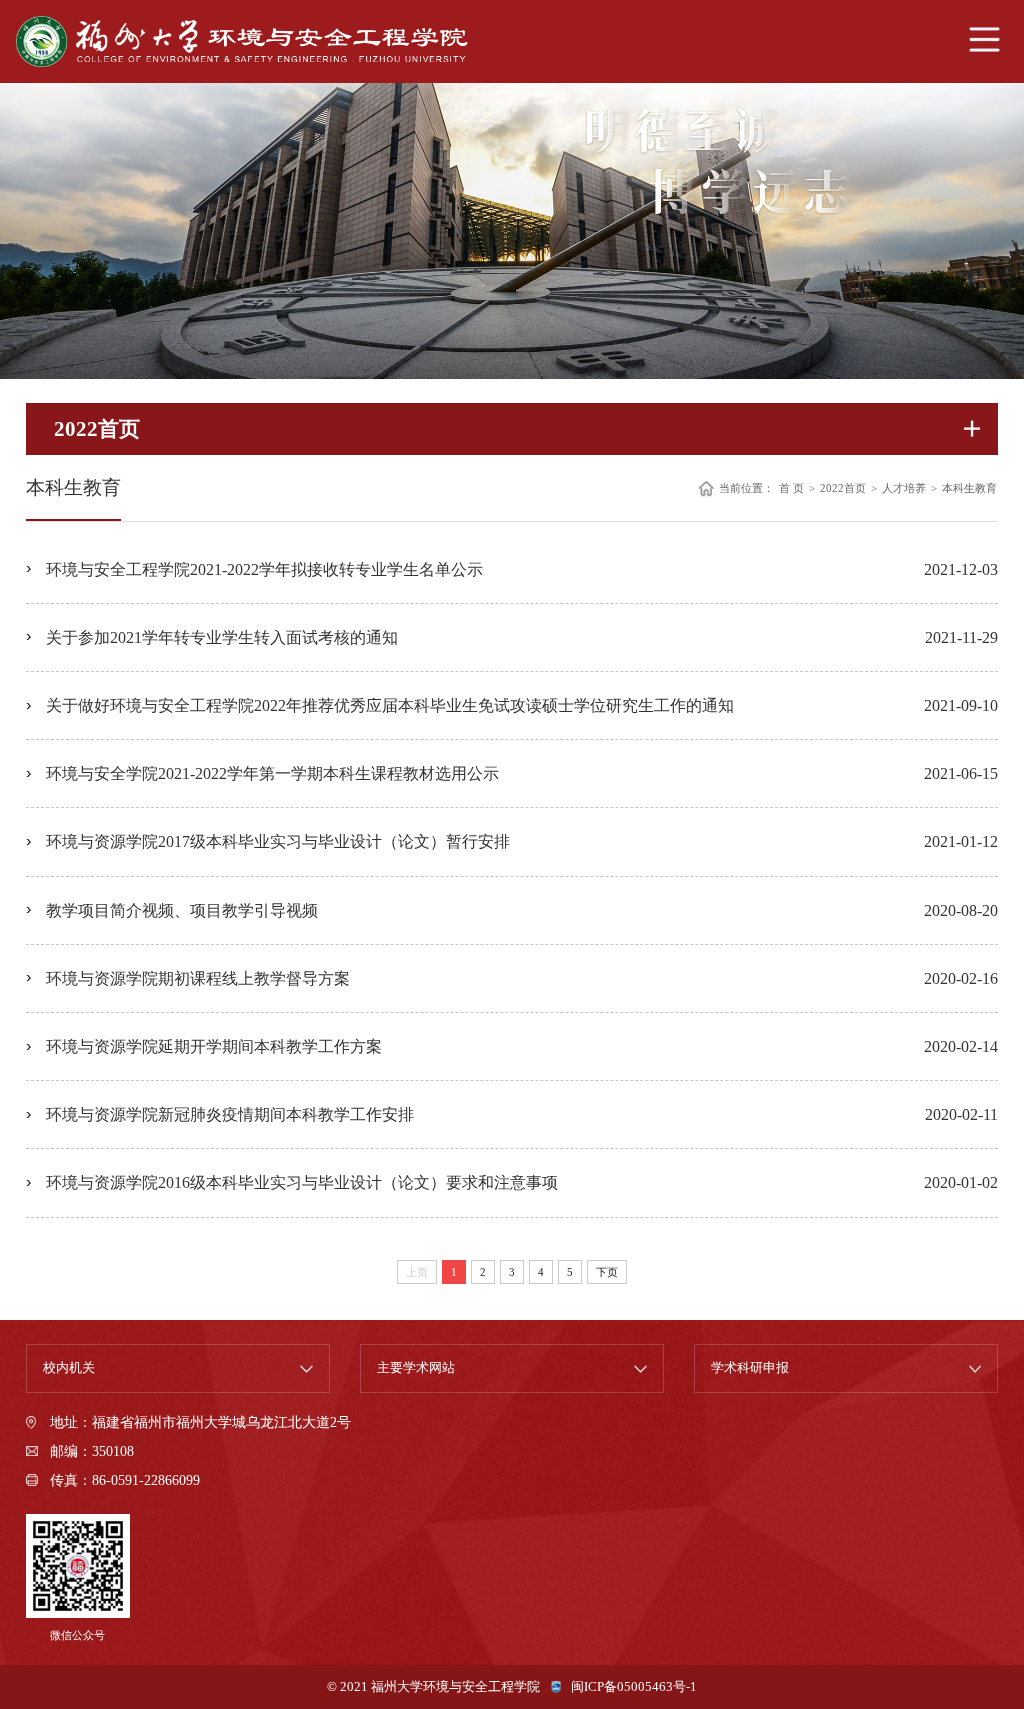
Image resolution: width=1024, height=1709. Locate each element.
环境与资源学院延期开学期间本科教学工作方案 (214, 1046)
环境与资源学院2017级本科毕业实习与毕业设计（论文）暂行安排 (278, 841)
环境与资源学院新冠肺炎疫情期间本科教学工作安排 (230, 1114)
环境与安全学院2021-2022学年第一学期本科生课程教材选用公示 (272, 773)
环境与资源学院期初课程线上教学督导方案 (198, 978)
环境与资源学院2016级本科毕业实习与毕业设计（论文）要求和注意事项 (302, 1182)
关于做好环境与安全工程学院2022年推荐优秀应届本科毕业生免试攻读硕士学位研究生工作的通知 (390, 705)
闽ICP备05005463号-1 (634, 1687)
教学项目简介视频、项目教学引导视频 (182, 910)
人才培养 (904, 488)
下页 (607, 1272)
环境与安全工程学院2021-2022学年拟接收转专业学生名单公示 (264, 569)
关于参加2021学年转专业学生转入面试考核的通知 (222, 637)
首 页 (791, 488)
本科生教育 (969, 488)
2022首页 (843, 488)
